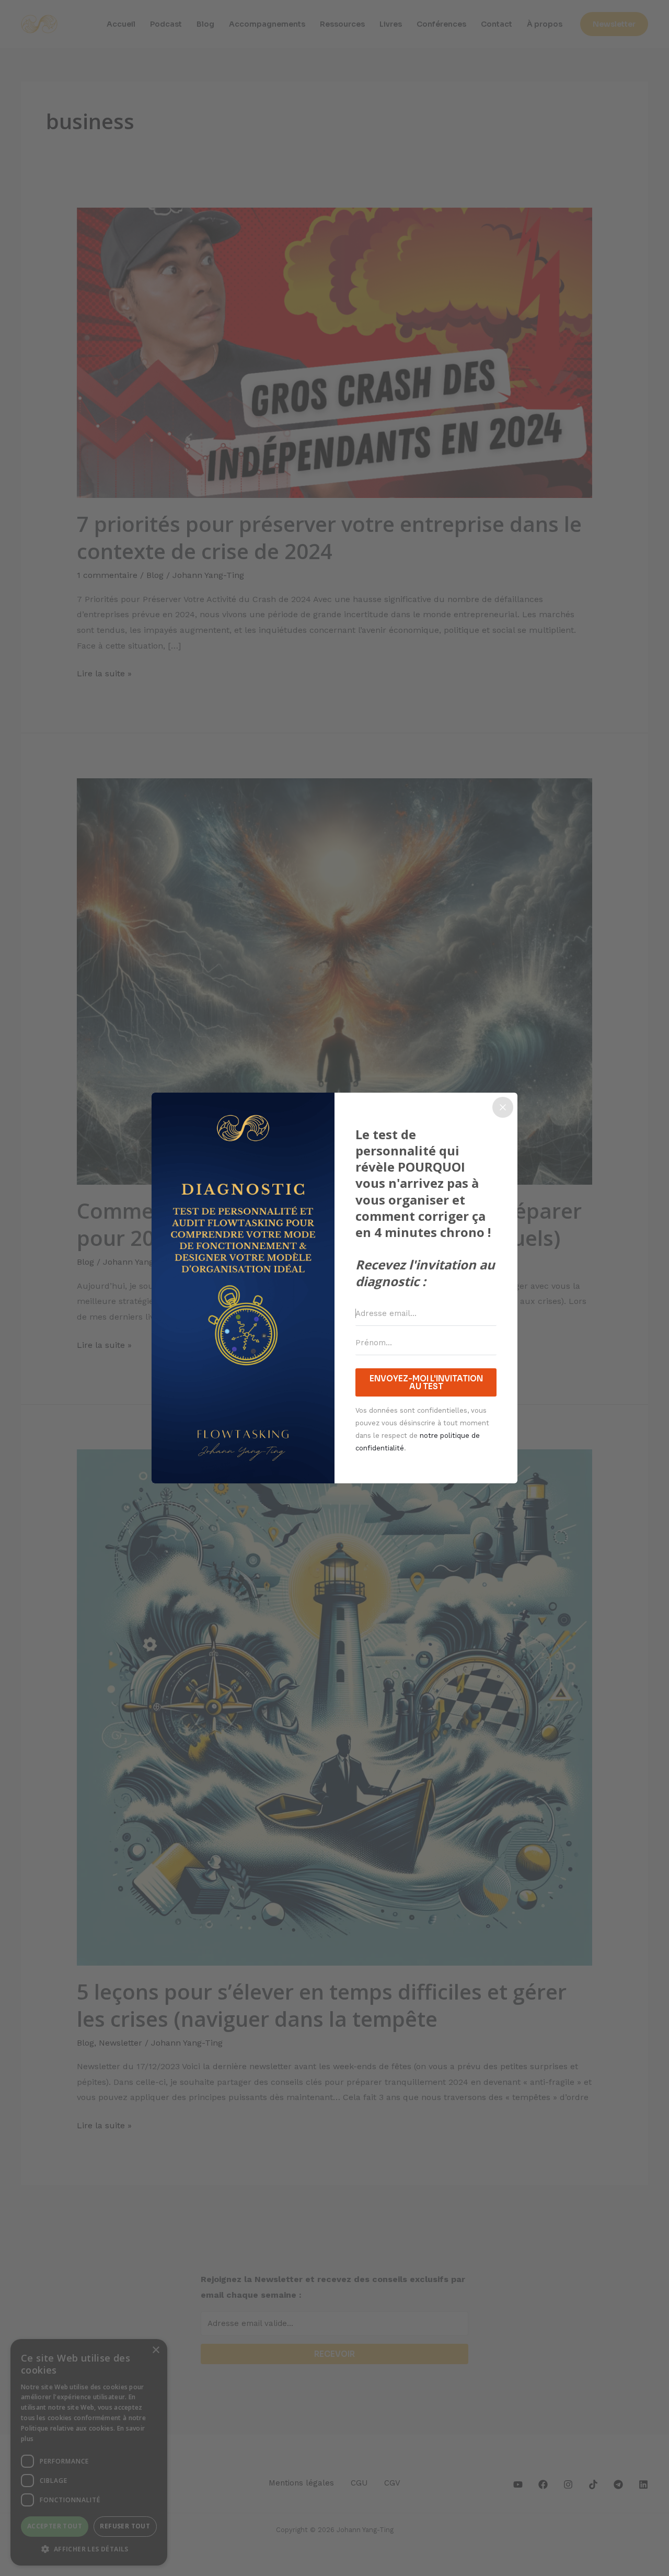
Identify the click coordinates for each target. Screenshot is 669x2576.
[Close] (503, 1107)
